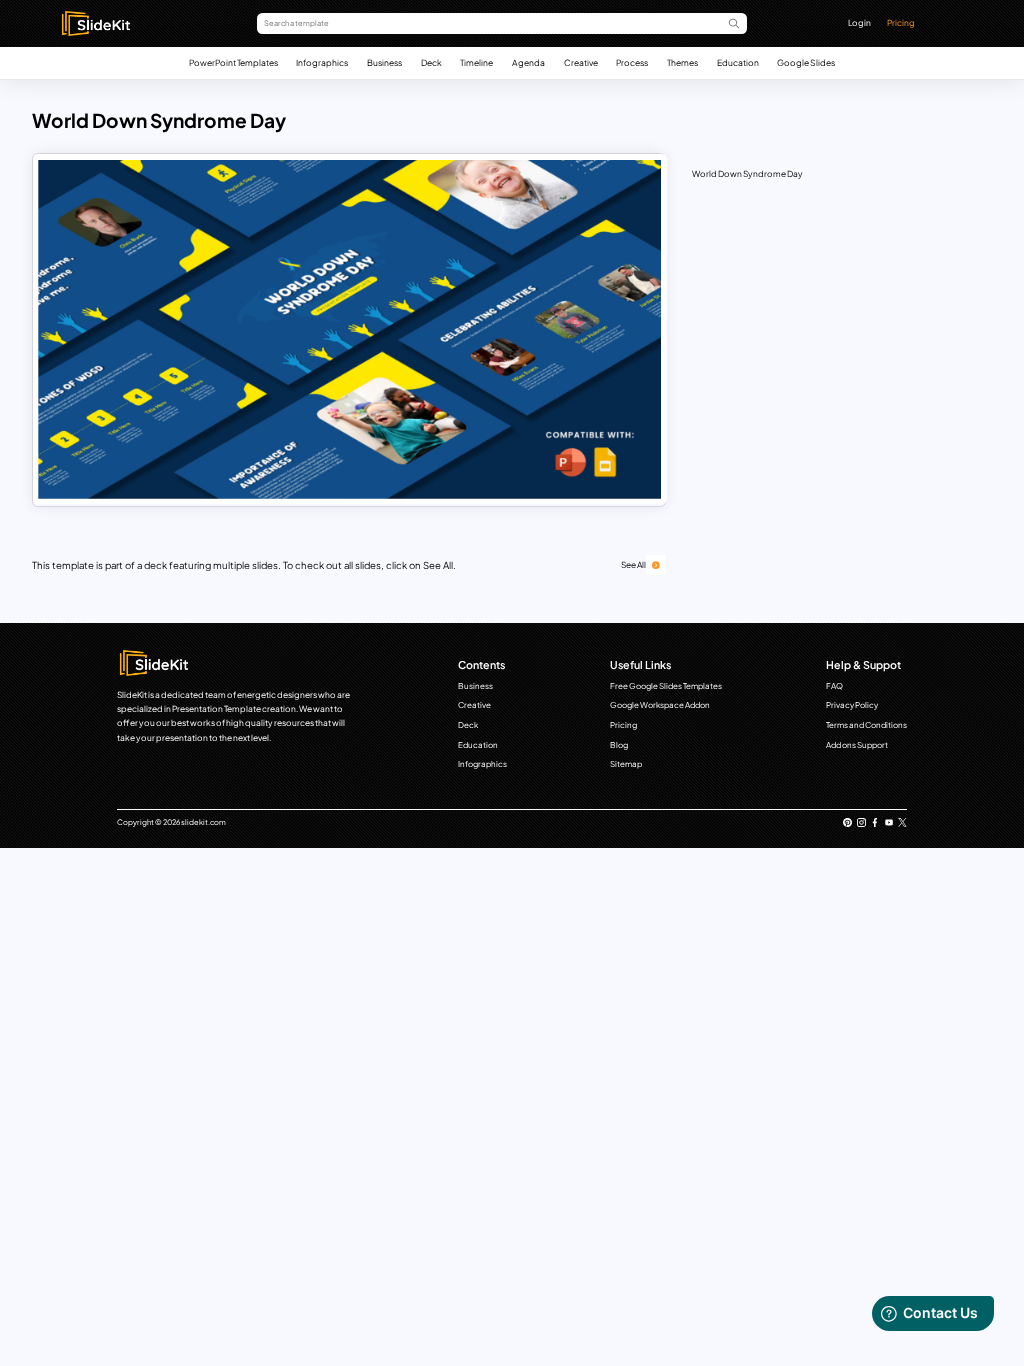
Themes (682, 62)
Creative (581, 62)
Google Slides (806, 62)
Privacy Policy (852, 705)
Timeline (476, 62)
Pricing (901, 22)
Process (632, 62)
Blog (619, 745)
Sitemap (626, 764)
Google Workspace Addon (660, 705)
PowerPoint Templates (233, 62)
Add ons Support (857, 745)
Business (384, 62)
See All (633, 564)
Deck (431, 62)
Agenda (528, 62)
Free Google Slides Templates (666, 686)
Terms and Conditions (866, 725)
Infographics (322, 62)
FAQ (834, 686)
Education (738, 62)
